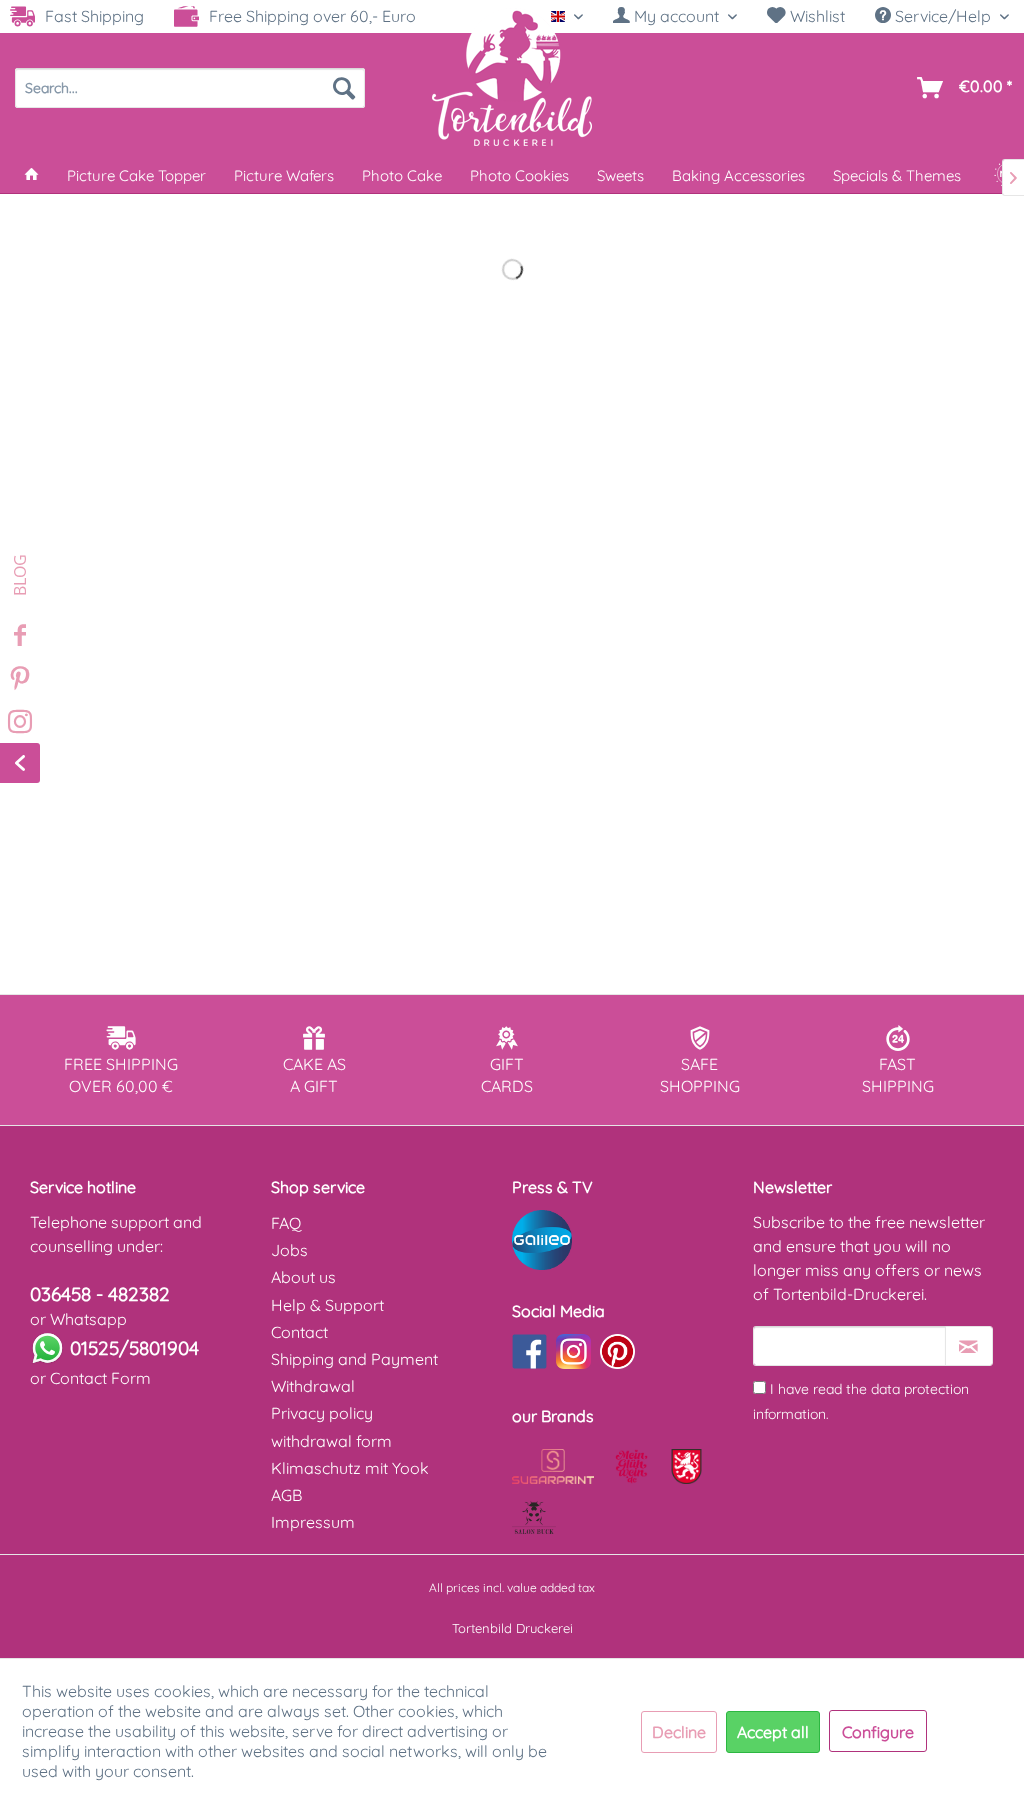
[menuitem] (675, 16)
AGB (286, 1495)
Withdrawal (313, 1386)
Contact (299, 1332)
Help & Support (327, 1305)
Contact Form (100, 1378)
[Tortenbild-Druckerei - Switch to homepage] (512, 77)
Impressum (313, 1522)
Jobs (289, 1250)
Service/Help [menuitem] (943, 16)
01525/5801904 (134, 1348)
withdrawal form (331, 1441)
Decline (679, 1732)
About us (303, 1277)
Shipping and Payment (354, 1359)
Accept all (773, 1732)
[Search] (344, 88)
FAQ (286, 1223)
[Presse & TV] (627, 1240)
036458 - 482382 (100, 1294)
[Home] (31, 175)
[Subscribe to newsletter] (969, 1346)
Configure (878, 1732)
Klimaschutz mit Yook (350, 1468)
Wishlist (815, 16)
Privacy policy (322, 1413)
